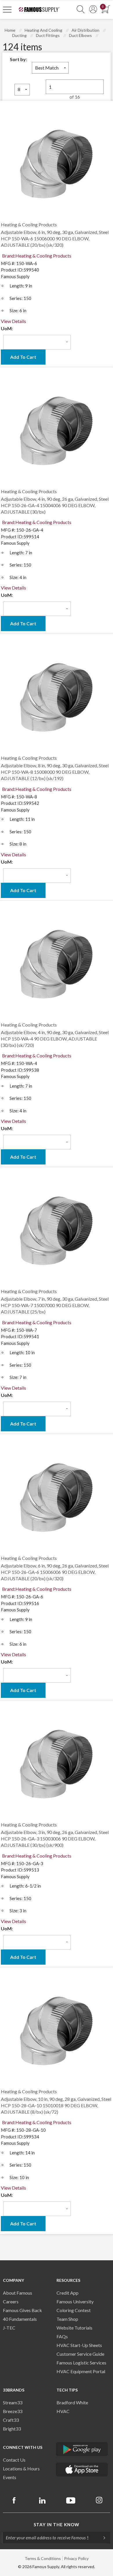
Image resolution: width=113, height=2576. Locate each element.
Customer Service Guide (80, 2354)
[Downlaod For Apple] (82, 2470)
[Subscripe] (101, 2538)
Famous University (75, 2301)
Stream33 (13, 2402)
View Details (13, 321)
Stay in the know (57, 2524)
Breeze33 (13, 2411)
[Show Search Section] (81, 9)
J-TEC (9, 2328)
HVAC (63, 2411)
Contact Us (14, 2460)
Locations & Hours (21, 2468)
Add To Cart (23, 357)
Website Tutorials (74, 2328)
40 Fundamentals (20, 2319)
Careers (11, 2301)
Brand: (37, 256)
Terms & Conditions (43, 2558)
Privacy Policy (76, 2558)
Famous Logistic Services (81, 2363)
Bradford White (72, 2402)
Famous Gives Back (22, 2310)
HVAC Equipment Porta (80, 2371)
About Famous (18, 2293)
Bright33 (12, 2429)
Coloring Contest (74, 2310)
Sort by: (18, 59)
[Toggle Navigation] (7, 9)
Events (10, 2477)
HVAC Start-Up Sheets (79, 2345)
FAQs (62, 2336)
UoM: (7, 328)
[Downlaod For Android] (82, 2449)
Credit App (68, 2293)
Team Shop (67, 2319)
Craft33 (11, 2420)
